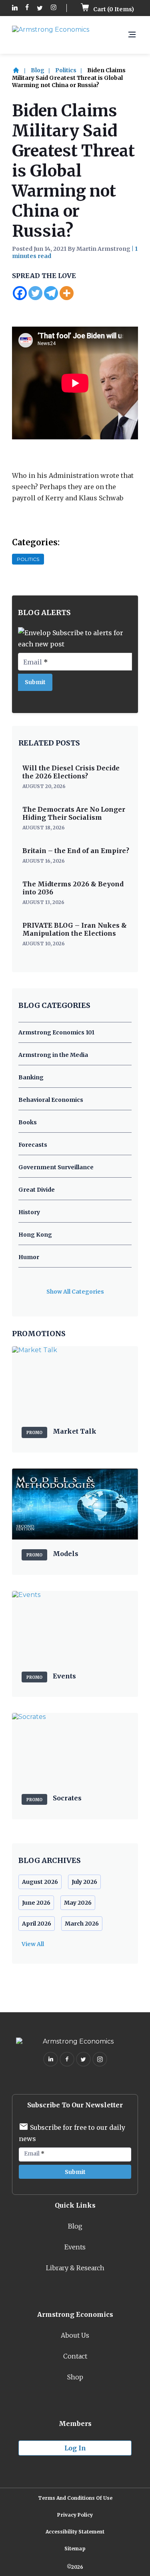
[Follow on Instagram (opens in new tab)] (54, 8)
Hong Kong (35, 1235)
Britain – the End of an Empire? (76, 851)
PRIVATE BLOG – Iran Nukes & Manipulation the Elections (75, 929)
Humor (29, 1257)
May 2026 (78, 1903)
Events (75, 2247)
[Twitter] (35, 293)
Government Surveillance (56, 1167)
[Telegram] (51, 293)
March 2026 (82, 1924)
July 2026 (84, 1882)
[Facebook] (20, 293)
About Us (75, 2335)
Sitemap (75, 2549)
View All (33, 1944)
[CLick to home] (21, 70)
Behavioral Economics (51, 1100)
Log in (75, 2448)
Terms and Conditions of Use (75, 2498)
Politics (66, 70)
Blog (38, 70)
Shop (75, 2377)
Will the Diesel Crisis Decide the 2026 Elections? (71, 772)
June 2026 (36, 1903)
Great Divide (37, 1190)
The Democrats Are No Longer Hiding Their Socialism (74, 813)
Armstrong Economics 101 (56, 1032)
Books (28, 1122)
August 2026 (40, 1882)
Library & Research (75, 2268)
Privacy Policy (75, 2515)
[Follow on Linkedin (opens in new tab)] (15, 8)
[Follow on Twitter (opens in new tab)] (40, 8)
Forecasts (33, 1145)
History (29, 1212)
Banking (31, 1077)
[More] (67, 293)
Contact (75, 2356)
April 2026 (37, 1924)
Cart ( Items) (113, 9)
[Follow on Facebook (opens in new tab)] (27, 8)
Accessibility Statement (75, 2532)
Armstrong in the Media (53, 1055)
